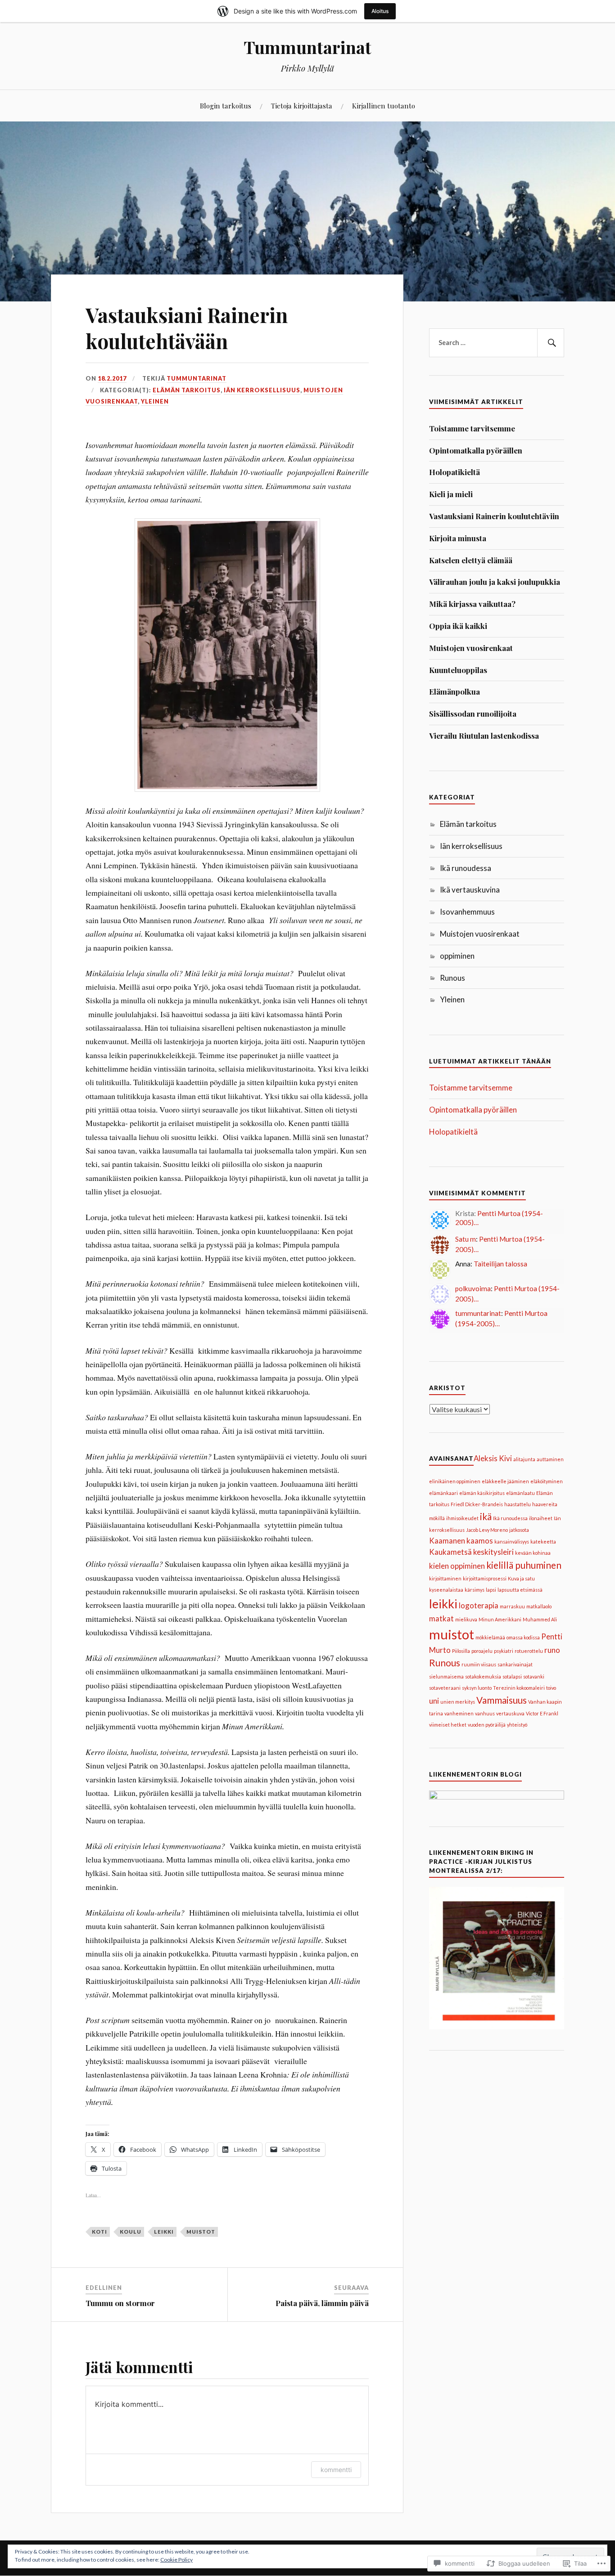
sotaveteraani (445, 1688)
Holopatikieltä (454, 472)
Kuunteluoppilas (458, 670)
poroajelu (482, 1651)
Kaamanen (447, 1541)
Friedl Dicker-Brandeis (477, 1504)
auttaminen (550, 1459)
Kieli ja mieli (451, 494)
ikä (486, 1516)
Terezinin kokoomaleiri (519, 1688)
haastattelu (518, 1504)
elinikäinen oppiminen (455, 1481)
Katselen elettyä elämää (471, 560)
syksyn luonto (477, 1688)
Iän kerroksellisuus (262, 390)
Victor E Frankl (542, 1713)
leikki (164, 2232)
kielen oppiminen (457, 1566)
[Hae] (551, 343)
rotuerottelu (529, 1651)
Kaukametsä (450, 1552)
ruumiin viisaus (479, 1664)
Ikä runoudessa (466, 868)
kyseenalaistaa (446, 1590)
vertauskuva (510, 1713)
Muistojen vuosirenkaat (471, 648)
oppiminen (457, 956)
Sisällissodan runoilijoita (473, 714)
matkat (441, 1618)
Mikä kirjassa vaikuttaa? (472, 604)
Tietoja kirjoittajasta (302, 105)
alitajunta (524, 1459)
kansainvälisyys (512, 1542)
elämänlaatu (520, 1493)
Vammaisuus (502, 1700)
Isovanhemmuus (467, 912)
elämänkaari (443, 1493)
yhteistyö (517, 1725)
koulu (131, 2232)
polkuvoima (473, 1288)
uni (434, 1701)
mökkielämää (490, 1637)
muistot (201, 2232)
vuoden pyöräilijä (487, 1725)
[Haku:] (497, 343)
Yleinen (155, 401)
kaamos (480, 1541)
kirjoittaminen (445, 1578)
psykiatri (504, 1651)
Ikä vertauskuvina (470, 890)
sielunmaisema (446, 1676)
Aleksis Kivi (493, 1458)
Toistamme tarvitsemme (472, 428)
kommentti (336, 2470)
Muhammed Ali (540, 1619)
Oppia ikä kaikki (458, 626)
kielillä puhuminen (524, 1565)
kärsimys (475, 1590)
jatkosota (519, 1530)
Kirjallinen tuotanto (384, 105)
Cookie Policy (176, 2560)
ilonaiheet (541, 1518)
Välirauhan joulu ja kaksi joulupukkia (495, 582)
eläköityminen (547, 1481)
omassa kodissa (523, 1637)
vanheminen (459, 1713)
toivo (551, 1688)
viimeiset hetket (448, 1725)
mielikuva (466, 1619)
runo (552, 1650)
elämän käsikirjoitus (482, 1493)
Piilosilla (461, 1651)
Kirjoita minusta (458, 538)
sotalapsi (512, 1676)
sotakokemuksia (483, 1676)
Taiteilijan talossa (500, 1264)
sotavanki (534, 1676)
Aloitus (380, 11)
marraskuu (512, 1606)
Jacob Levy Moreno (487, 1530)
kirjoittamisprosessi (485, 1578)
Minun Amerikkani (500, 1619)
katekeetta (543, 1542)
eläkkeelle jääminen (505, 1481)
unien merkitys (458, 1702)
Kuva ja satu (521, 1578)
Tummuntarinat (307, 47)
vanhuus (485, 1713)
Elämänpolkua (454, 691)
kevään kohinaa (533, 1553)
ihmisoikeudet (462, 1518)
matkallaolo (539, 1606)
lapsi (491, 1590)
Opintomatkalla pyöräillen (476, 450)
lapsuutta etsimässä (520, 1590)
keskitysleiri (493, 1552)
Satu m (466, 1239)
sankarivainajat (515, 1664)
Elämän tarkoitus (187, 390)
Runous (452, 978)
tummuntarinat (197, 378)
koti (99, 2232)
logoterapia (479, 1605)
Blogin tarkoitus (226, 105)
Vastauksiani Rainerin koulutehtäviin (494, 516)
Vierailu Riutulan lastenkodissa (484, 736)
